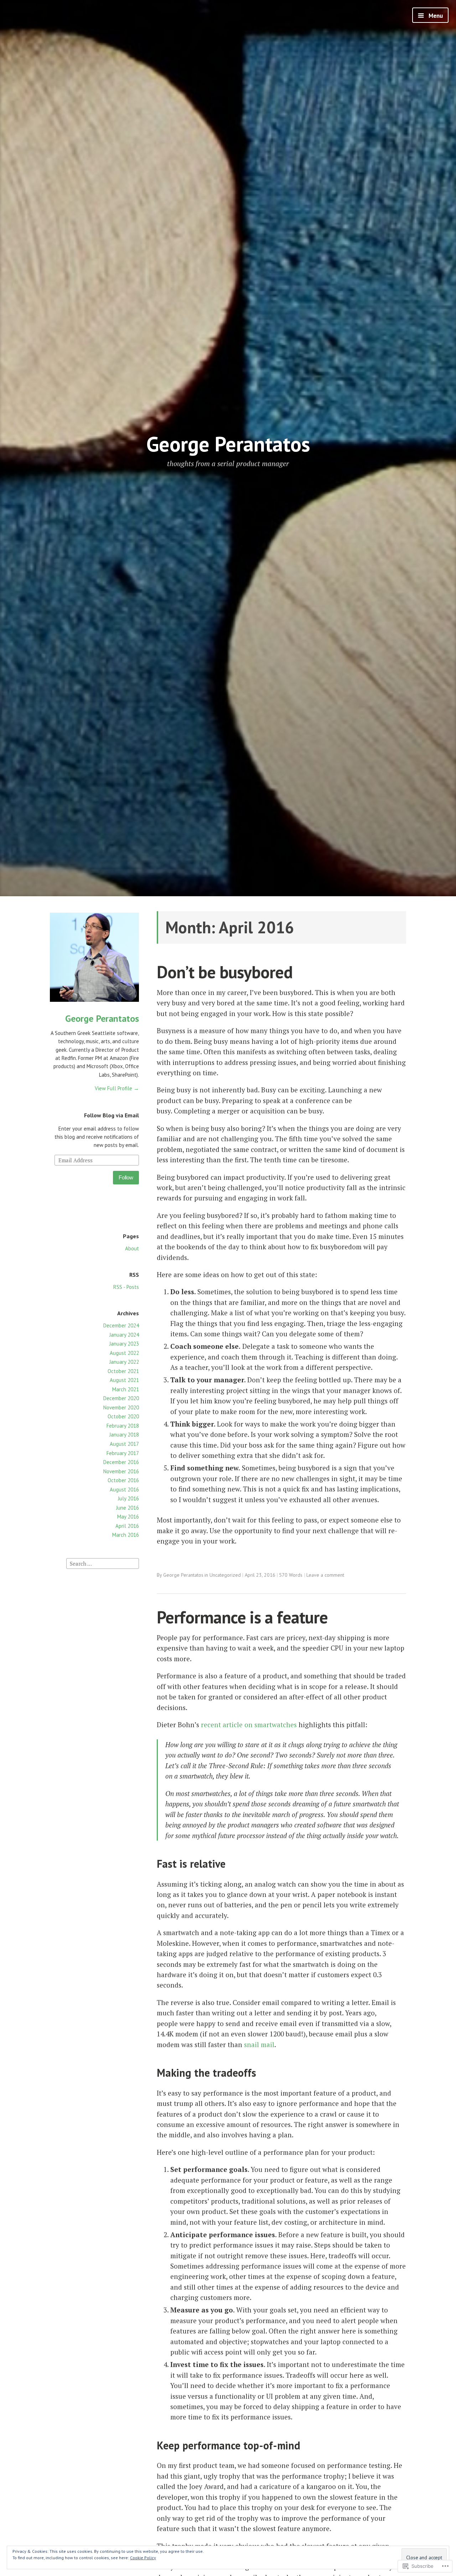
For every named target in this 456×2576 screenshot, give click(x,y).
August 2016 (124, 1490)
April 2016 (127, 1526)
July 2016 (128, 1498)
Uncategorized (225, 1575)
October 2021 (123, 1371)
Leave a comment (325, 1575)
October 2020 (123, 1416)
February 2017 (123, 1453)
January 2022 (124, 1362)
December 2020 (121, 1398)
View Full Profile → (117, 1088)
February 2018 (123, 1426)
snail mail (259, 2044)
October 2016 (123, 1480)
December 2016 (121, 1462)
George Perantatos (228, 444)
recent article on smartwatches (249, 1725)
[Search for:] (103, 1563)
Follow (126, 1177)
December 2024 (121, 1325)
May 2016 (128, 1517)
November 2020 (121, 1407)
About (132, 1248)
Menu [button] (435, 16)
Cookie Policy (143, 2558)
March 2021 (126, 1389)
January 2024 (124, 1335)
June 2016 (128, 1508)
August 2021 (124, 1380)
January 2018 (124, 1435)
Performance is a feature (242, 1617)
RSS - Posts (126, 1287)
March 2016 (126, 1535)
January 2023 (124, 1344)
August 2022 (124, 1353)
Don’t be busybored (225, 972)
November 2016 (121, 1471)
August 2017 (124, 1444)
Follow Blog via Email (112, 1115)
